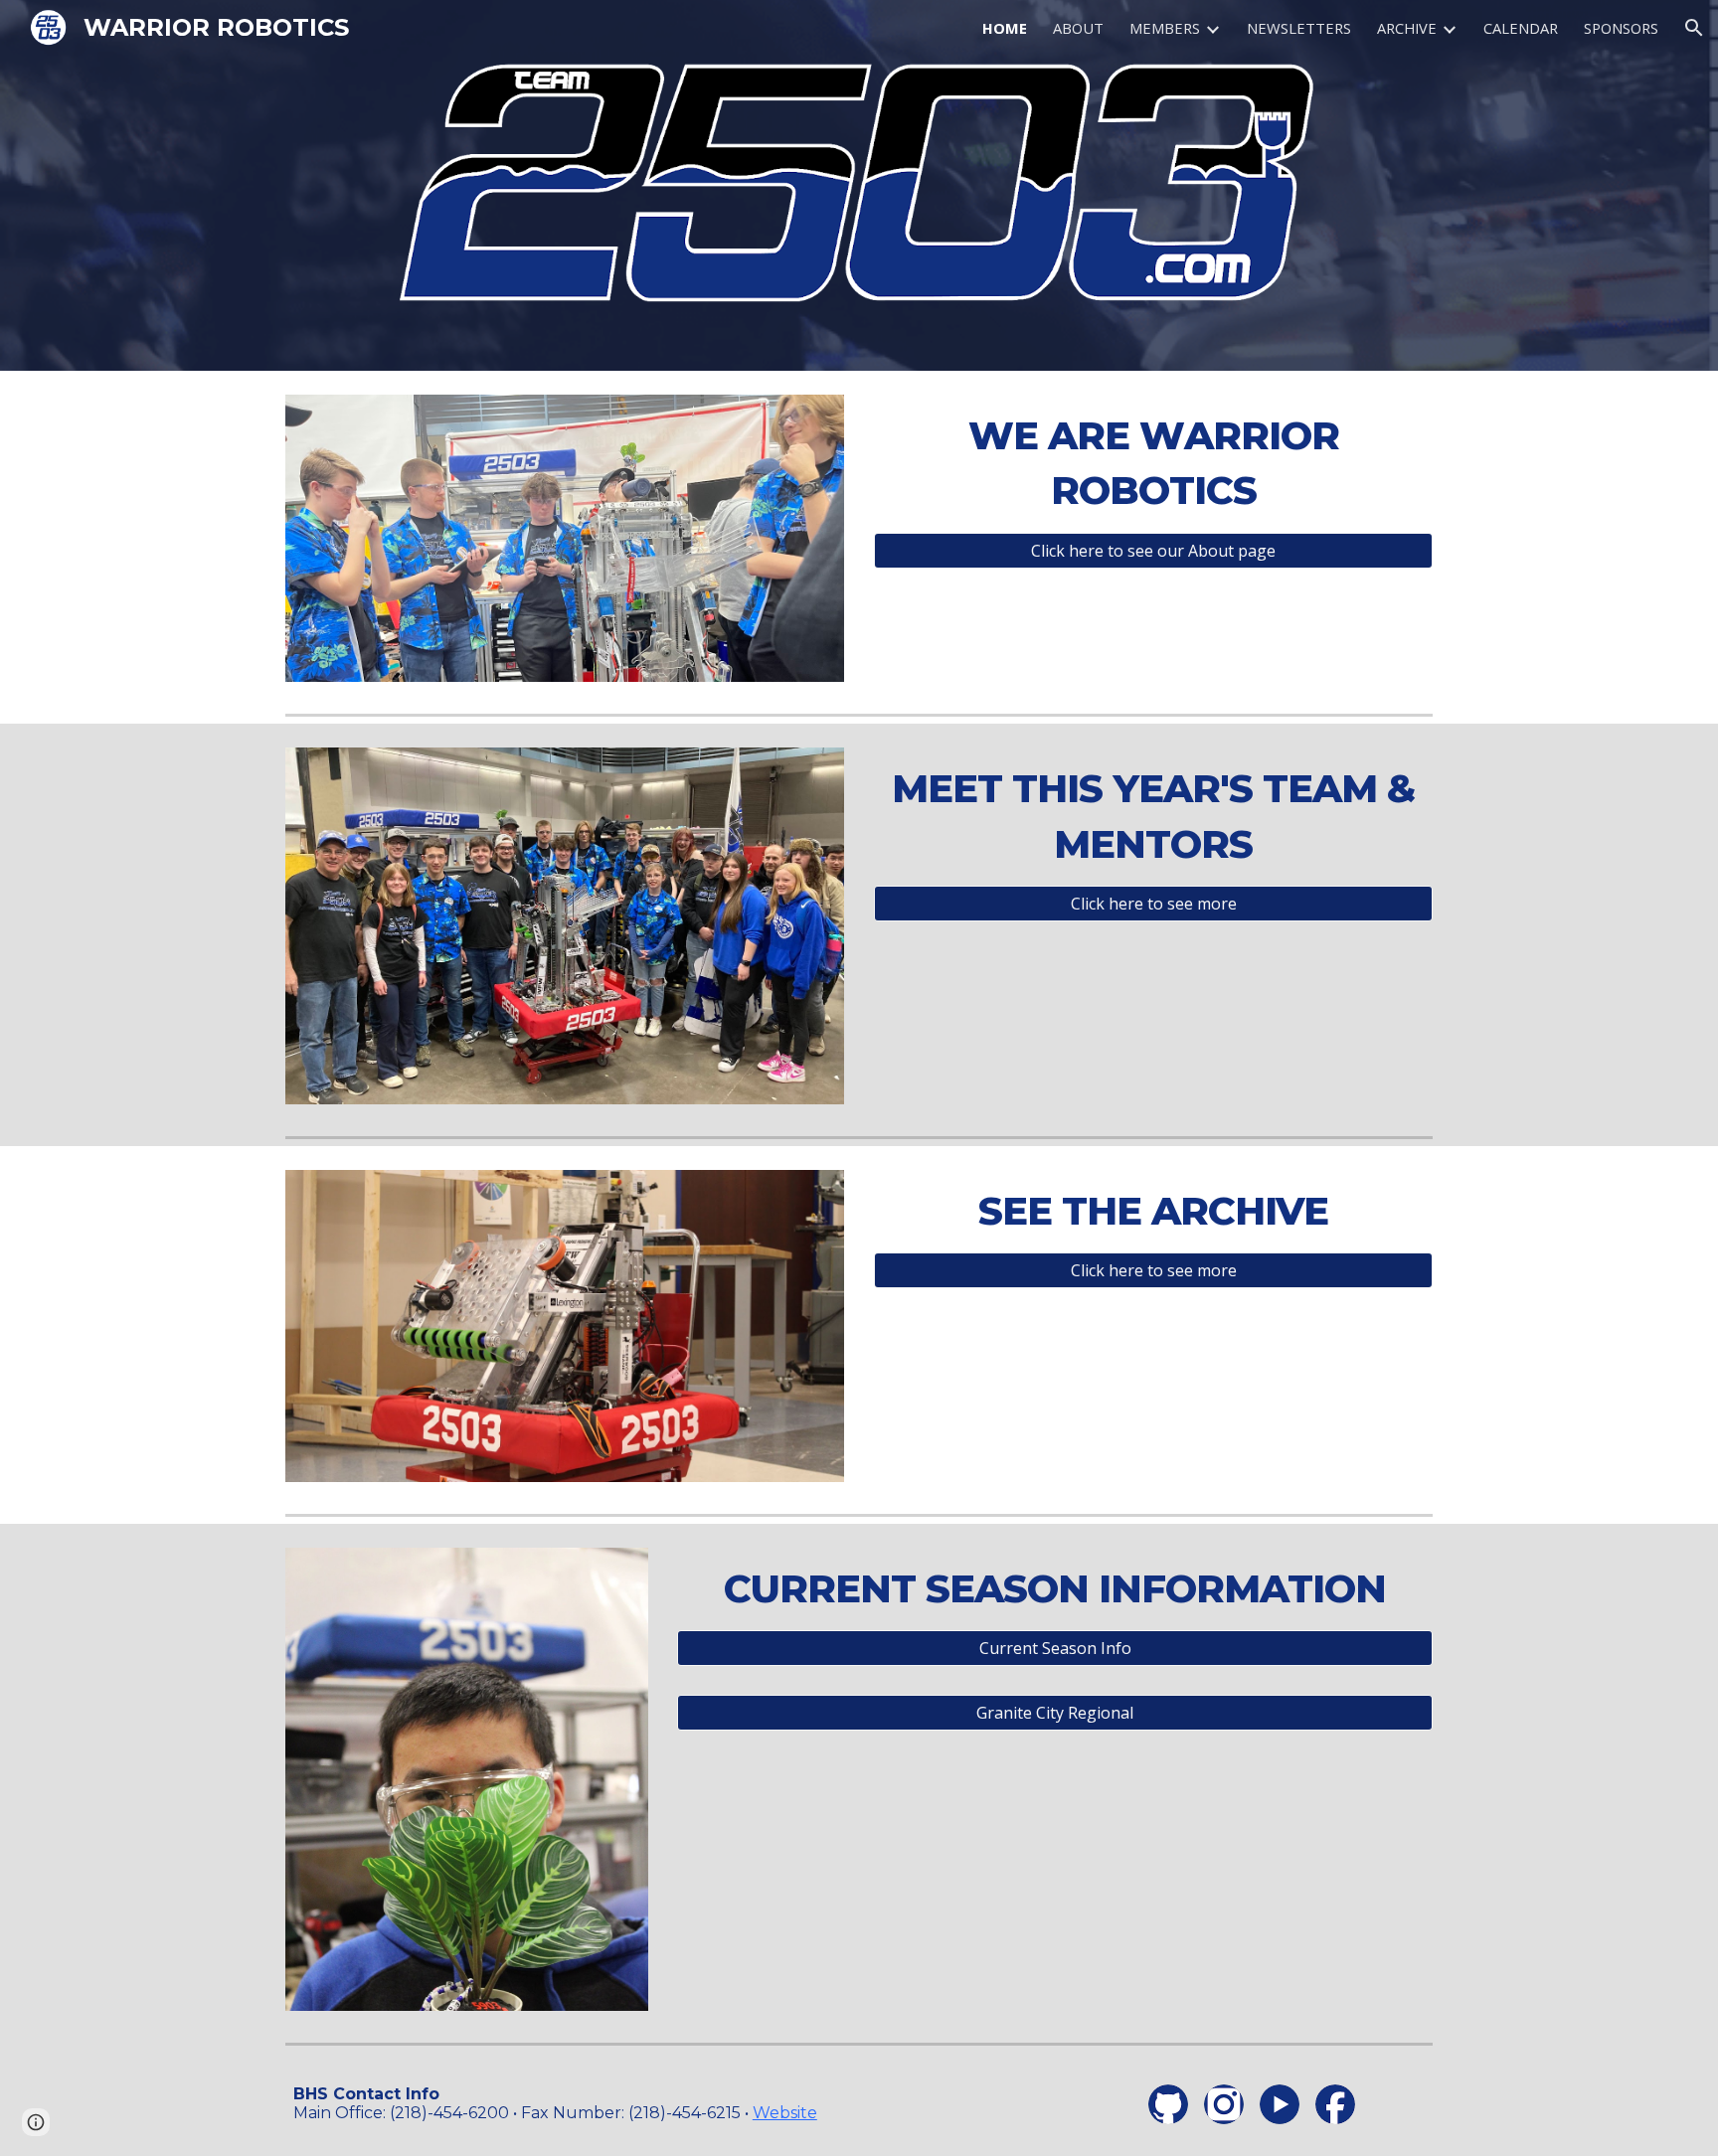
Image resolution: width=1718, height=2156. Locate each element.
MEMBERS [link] (1165, 28)
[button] (1694, 28)
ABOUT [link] (1078, 28)
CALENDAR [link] (1521, 28)
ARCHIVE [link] (1407, 28)
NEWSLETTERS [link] (1299, 28)
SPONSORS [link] (1621, 28)
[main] (1153, 464)
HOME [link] (1005, 28)
